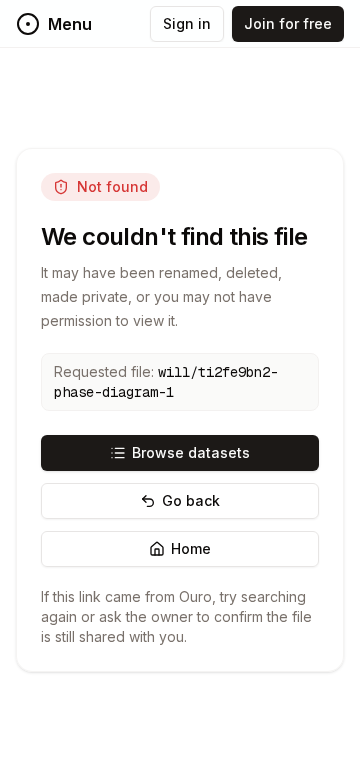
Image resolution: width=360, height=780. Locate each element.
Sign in (187, 23)
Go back (191, 500)
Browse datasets (191, 452)
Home (191, 548)
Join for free (288, 23)
